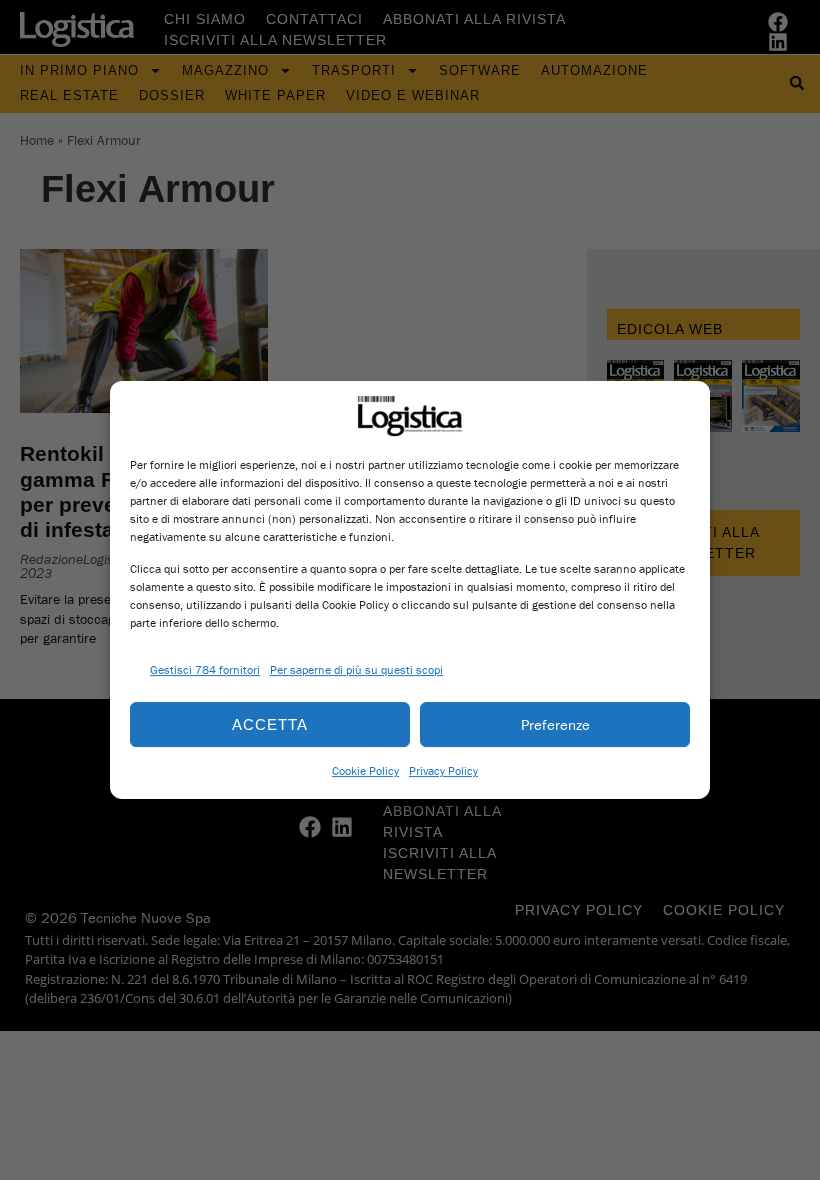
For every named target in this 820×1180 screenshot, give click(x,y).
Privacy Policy (443, 770)
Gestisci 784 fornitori (205, 669)
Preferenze (555, 724)
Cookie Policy (365, 770)
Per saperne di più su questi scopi (356, 669)
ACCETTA (270, 724)
